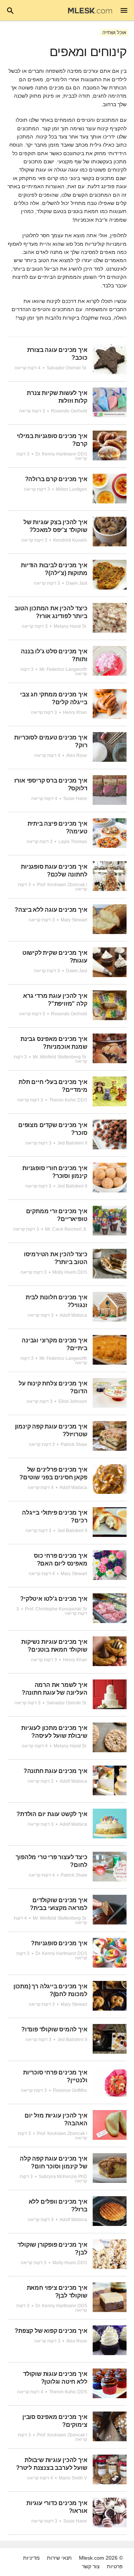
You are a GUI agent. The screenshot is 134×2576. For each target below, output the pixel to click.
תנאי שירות (59, 2558)
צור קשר (91, 2566)
